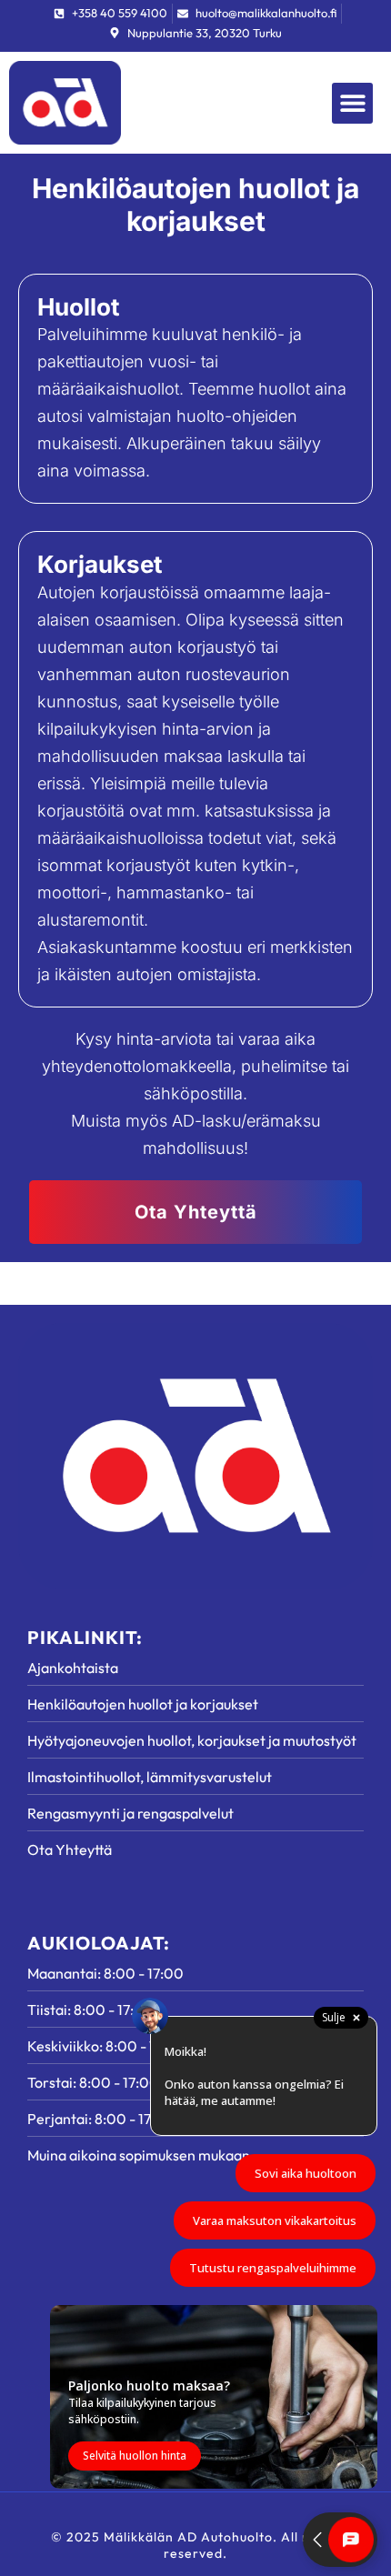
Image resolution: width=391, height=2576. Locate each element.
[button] (352, 103)
